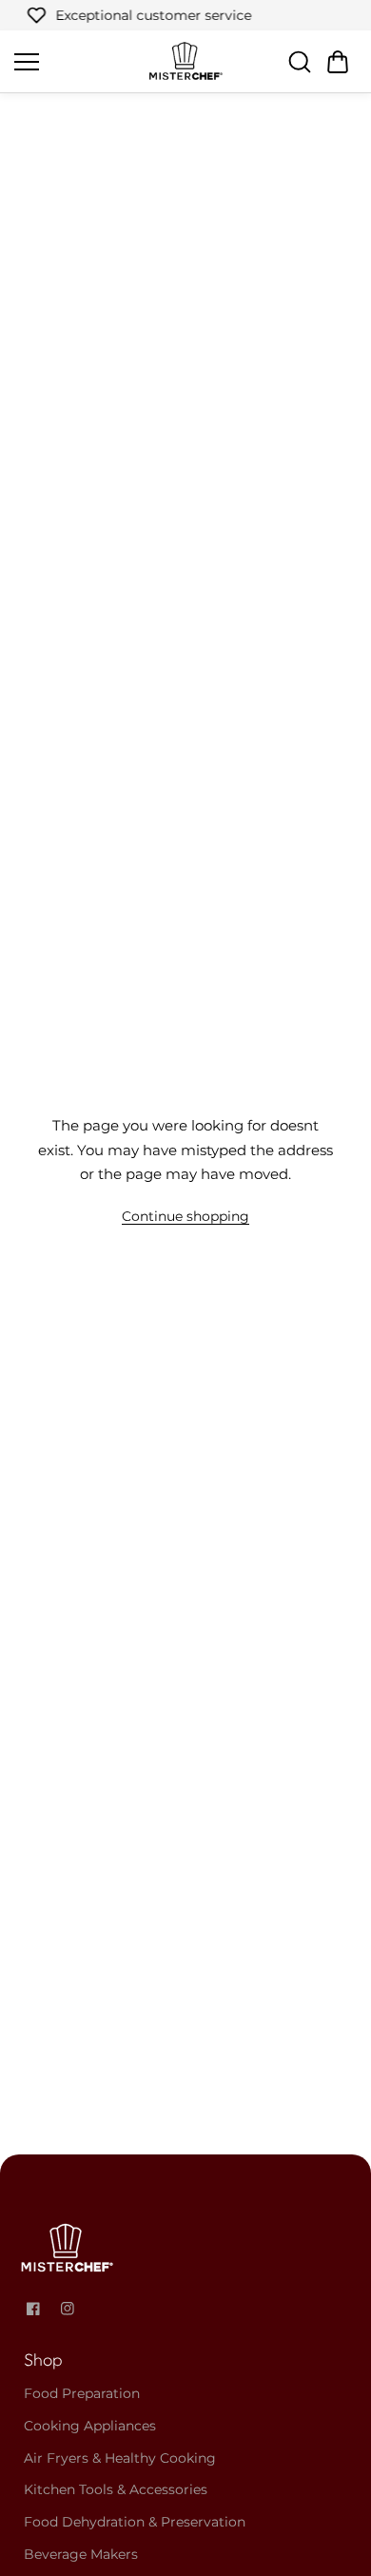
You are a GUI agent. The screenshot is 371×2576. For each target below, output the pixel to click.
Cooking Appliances (90, 2426)
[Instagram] (68, 2309)
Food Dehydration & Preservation (135, 2522)
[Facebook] (33, 2309)
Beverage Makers (81, 2554)
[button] (338, 62)
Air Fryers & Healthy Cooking (120, 2458)
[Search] (300, 62)
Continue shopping (185, 1216)
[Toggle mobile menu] (76, 62)
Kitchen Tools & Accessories (116, 2489)
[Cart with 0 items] (338, 62)
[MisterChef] (185, 61)
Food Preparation (82, 2393)
